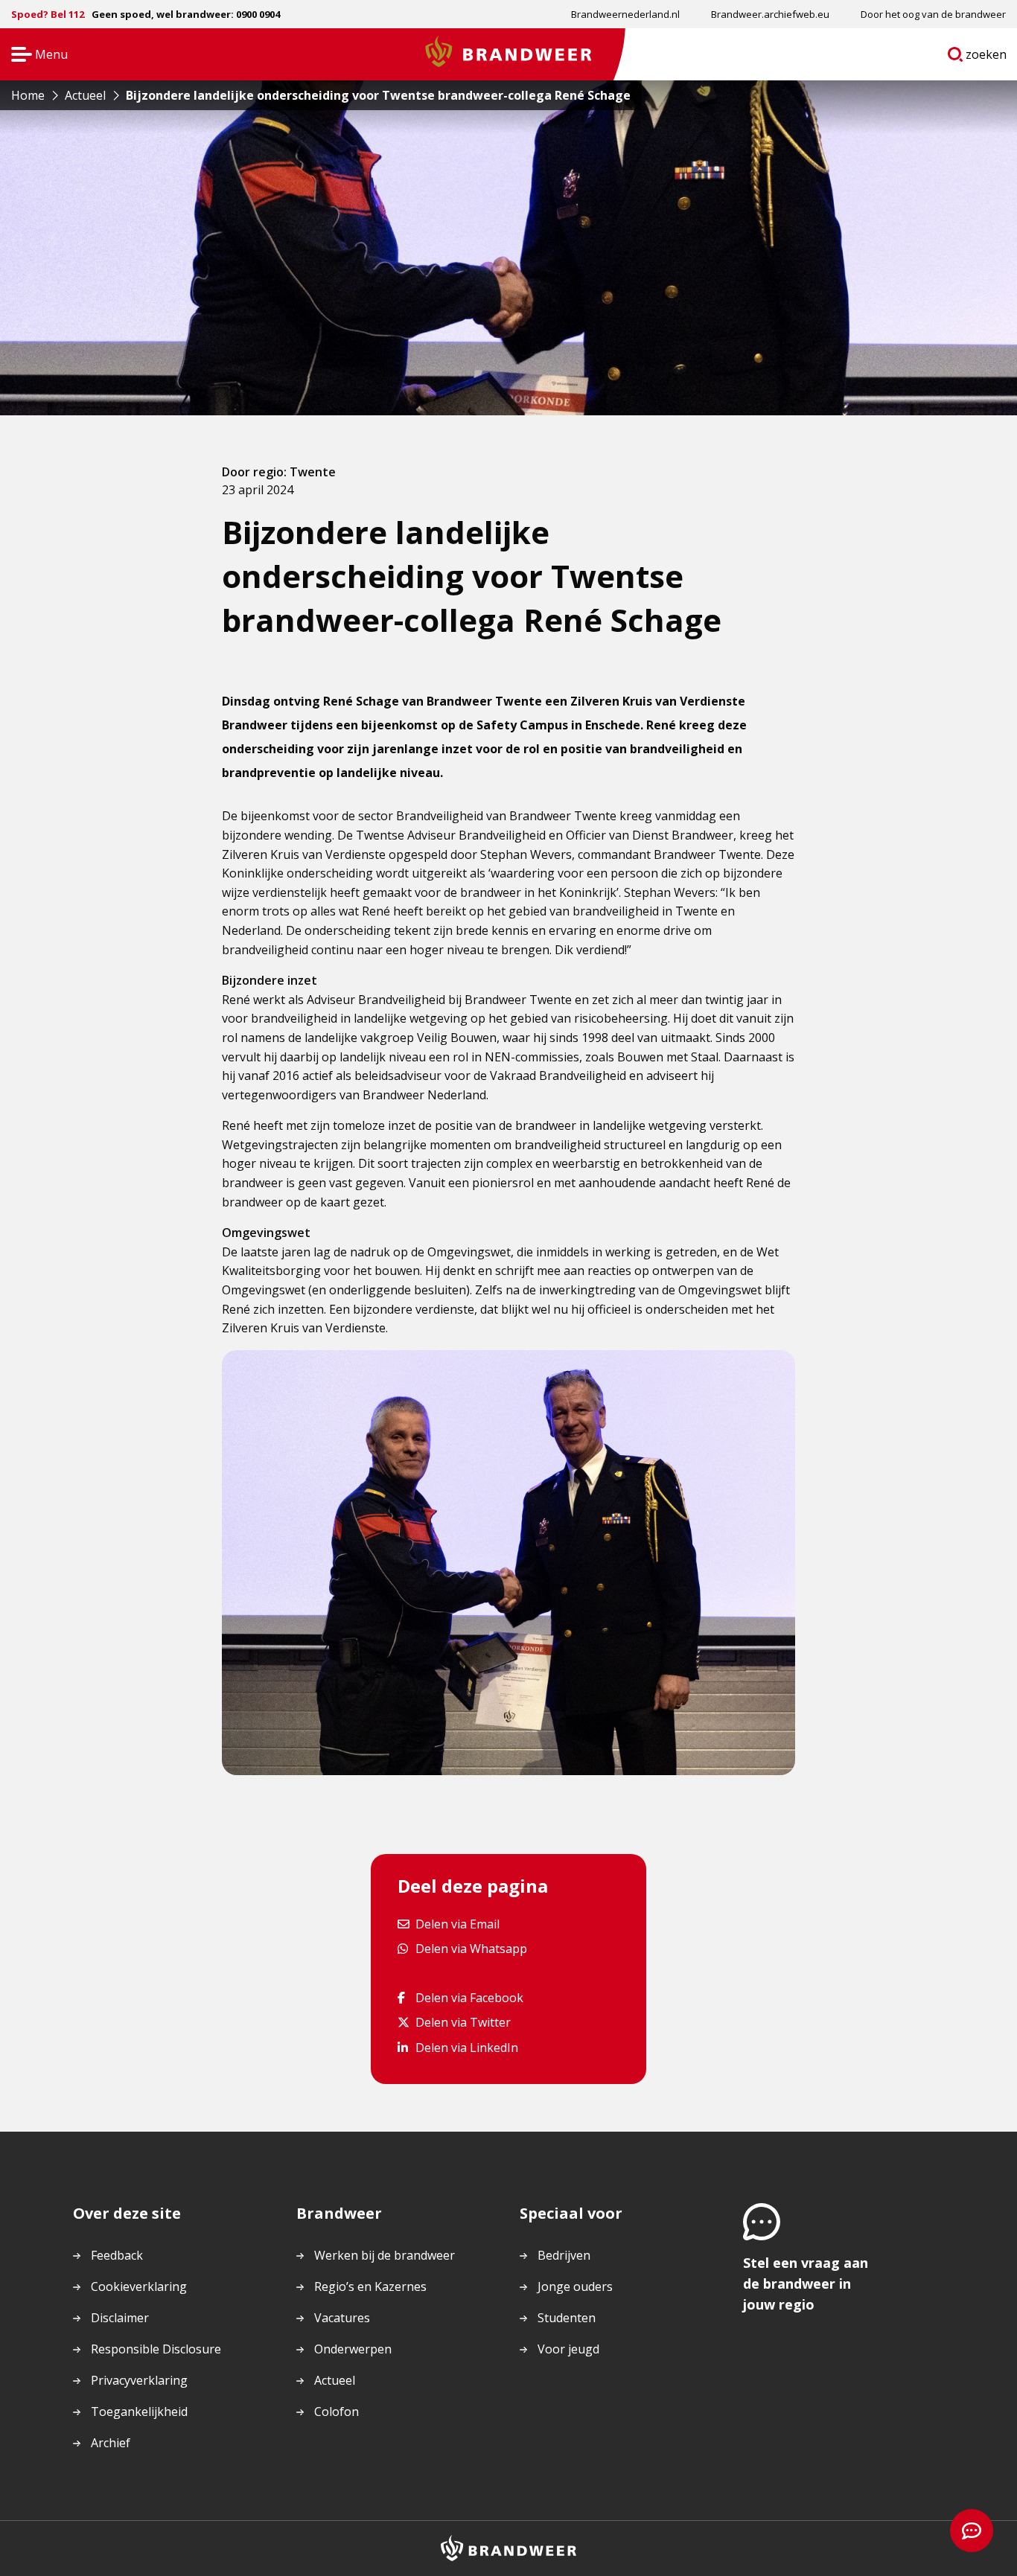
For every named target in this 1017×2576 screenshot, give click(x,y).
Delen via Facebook (469, 1997)
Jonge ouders (575, 2286)
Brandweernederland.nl (625, 14)
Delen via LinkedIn (466, 2047)
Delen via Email (457, 1924)
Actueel (335, 2380)
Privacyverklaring (139, 2380)
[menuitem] (625, 14)
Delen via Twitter (463, 2022)
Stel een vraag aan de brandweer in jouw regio (806, 2283)
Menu (35, 55)
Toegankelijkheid (139, 2412)
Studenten (567, 2318)
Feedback (117, 2255)
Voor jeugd (568, 2349)
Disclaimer (120, 2318)
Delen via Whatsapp (471, 1948)
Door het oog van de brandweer (933, 14)
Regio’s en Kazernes (370, 2286)
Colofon (337, 2412)
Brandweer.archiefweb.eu (770, 14)
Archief (111, 2443)
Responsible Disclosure (156, 2349)
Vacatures (342, 2318)
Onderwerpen (353, 2349)
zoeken (986, 57)
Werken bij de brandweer (385, 2255)
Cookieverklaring (139, 2286)
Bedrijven (564, 2255)
